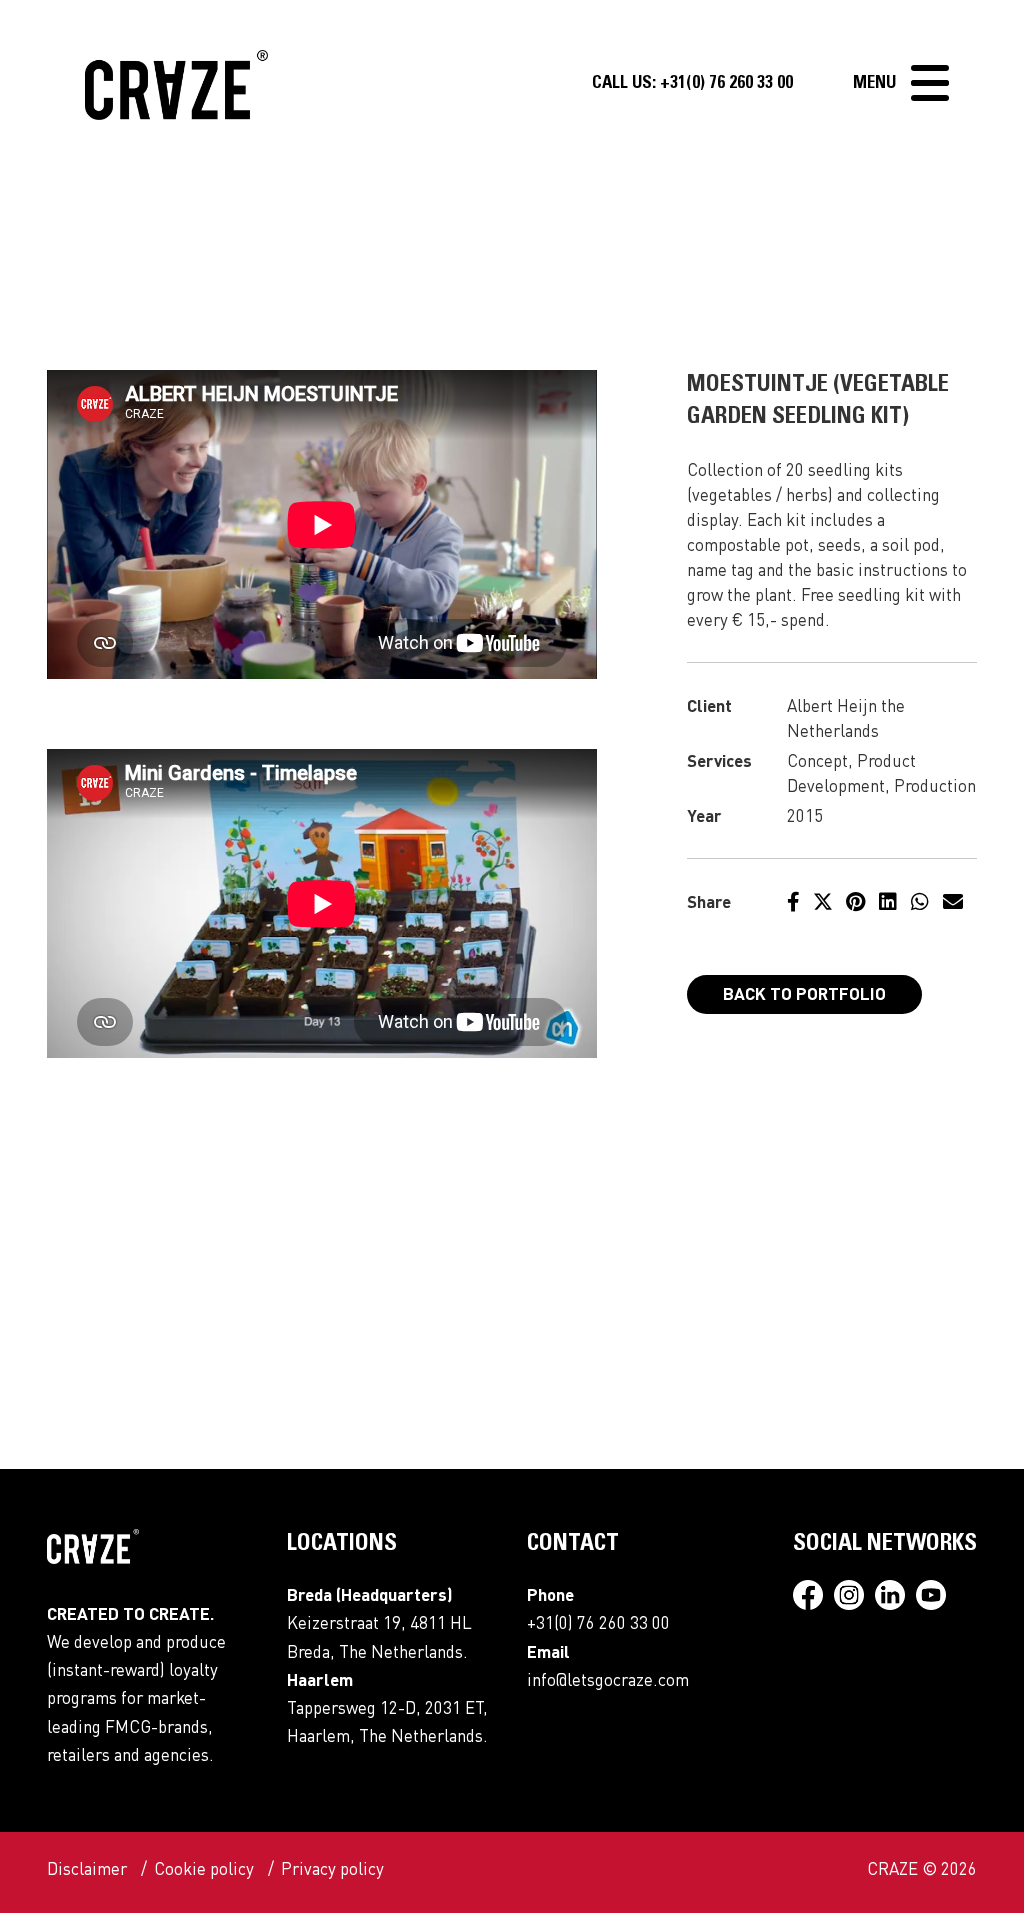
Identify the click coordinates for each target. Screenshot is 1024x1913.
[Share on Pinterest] (855, 901)
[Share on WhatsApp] (920, 901)
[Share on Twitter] (823, 901)
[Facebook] (813, 1598)
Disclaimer (87, 1868)
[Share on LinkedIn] (888, 901)
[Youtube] (936, 1598)
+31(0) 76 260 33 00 (692, 84)
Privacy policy (332, 1868)
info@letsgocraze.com (608, 1679)
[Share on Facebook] (793, 901)
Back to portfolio (804, 993)
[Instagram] (854, 1598)
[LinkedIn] (895, 1598)
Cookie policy (204, 1868)
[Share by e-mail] (953, 901)
